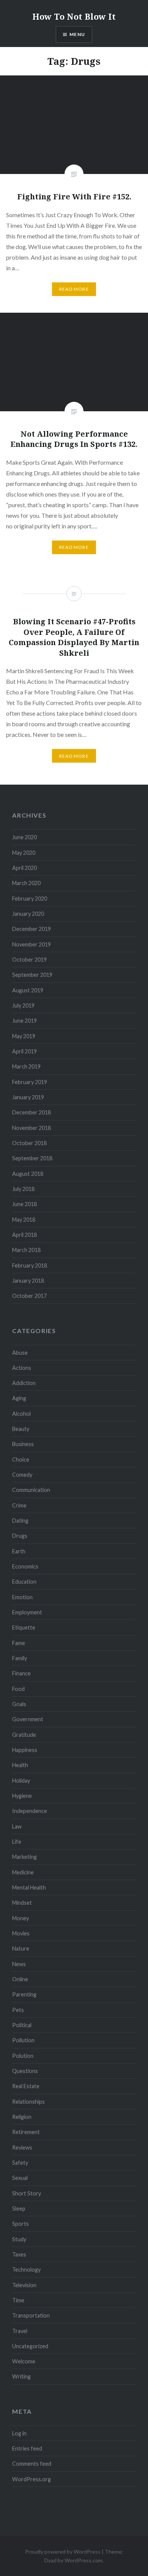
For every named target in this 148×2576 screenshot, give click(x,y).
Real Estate (26, 2086)
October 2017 (29, 1296)
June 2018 (24, 1204)
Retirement (26, 2132)
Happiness (25, 1750)
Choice (21, 1460)
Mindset (22, 1903)
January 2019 (28, 1097)
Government (28, 1719)
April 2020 (24, 868)
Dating (20, 1521)
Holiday (21, 1781)
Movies (21, 1933)
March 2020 (26, 883)
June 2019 (24, 1021)
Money (20, 1918)
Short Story (27, 2193)
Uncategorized (30, 2346)
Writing (21, 2376)
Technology (26, 2270)
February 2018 (30, 1265)
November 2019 (31, 944)
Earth (19, 1551)
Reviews (22, 2147)
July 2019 (23, 1005)
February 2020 (30, 899)
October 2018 (29, 1143)
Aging (19, 1398)
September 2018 (32, 1158)
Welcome (24, 2361)
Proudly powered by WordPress (63, 2552)
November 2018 (31, 1128)
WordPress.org (31, 2479)
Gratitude (24, 1735)
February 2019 (30, 1082)
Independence (30, 1811)
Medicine (23, 1872)
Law (17, 1826)
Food (18, 1689)
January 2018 (28, 1281)
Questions (25, 2071)
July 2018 (23, 1189)
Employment (27, 1612)
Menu (77, 34)
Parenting (24, 1994)
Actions (22, 1368)
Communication (31, 1490)
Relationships (28, 2102)
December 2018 (31, 1112)
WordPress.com (83, 2560)
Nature (21, 1948)
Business (23, 1444)
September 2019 (32, 975)
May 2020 (24, 853)
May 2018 (24, 1220)
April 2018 (24, 1235)
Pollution (23, 2040)
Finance (21, 1673)
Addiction (24, 1383)
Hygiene (22, 1796)
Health (20, 1765)
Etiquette (24, 1627)
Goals (19, 1704)
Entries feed (27, 2448)
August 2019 (28, 990)
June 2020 (24, 837)
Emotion (22, 1597)
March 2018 (26, 1250)
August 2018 (28, 1174)
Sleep (19, 2209)
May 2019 (24, 1036)
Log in (19, 2433)
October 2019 (29, 960)
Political (22, 2025)
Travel (20, 2331)
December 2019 (31, 929)
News (19, 1964)
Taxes (19, 2254)
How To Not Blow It (74, 16)
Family (20, 1658)
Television (24, 2285)
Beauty (21, 1429)
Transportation (31, 2315)
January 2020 (28, 914)
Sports (20, 2224)
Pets (18, 2010)
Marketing (24, 1857)
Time (18, 2300)
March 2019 (26, 1066)
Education (24, 1582)
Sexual (20, 2178)
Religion (22, 2117)
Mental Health (29, 1887)
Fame (19, 1643)
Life (17, 1842)
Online (20, 1979)
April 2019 (24, 1051)
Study (19, 2239)
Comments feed (32, 2464)
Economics (25, 1566)
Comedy (22, 1475)
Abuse (20, 1353)
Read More (74, 289)
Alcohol (21, 1414)
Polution (23, 2056)
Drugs (20, 1536)
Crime (19, 1505)
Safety (20, 2163)
